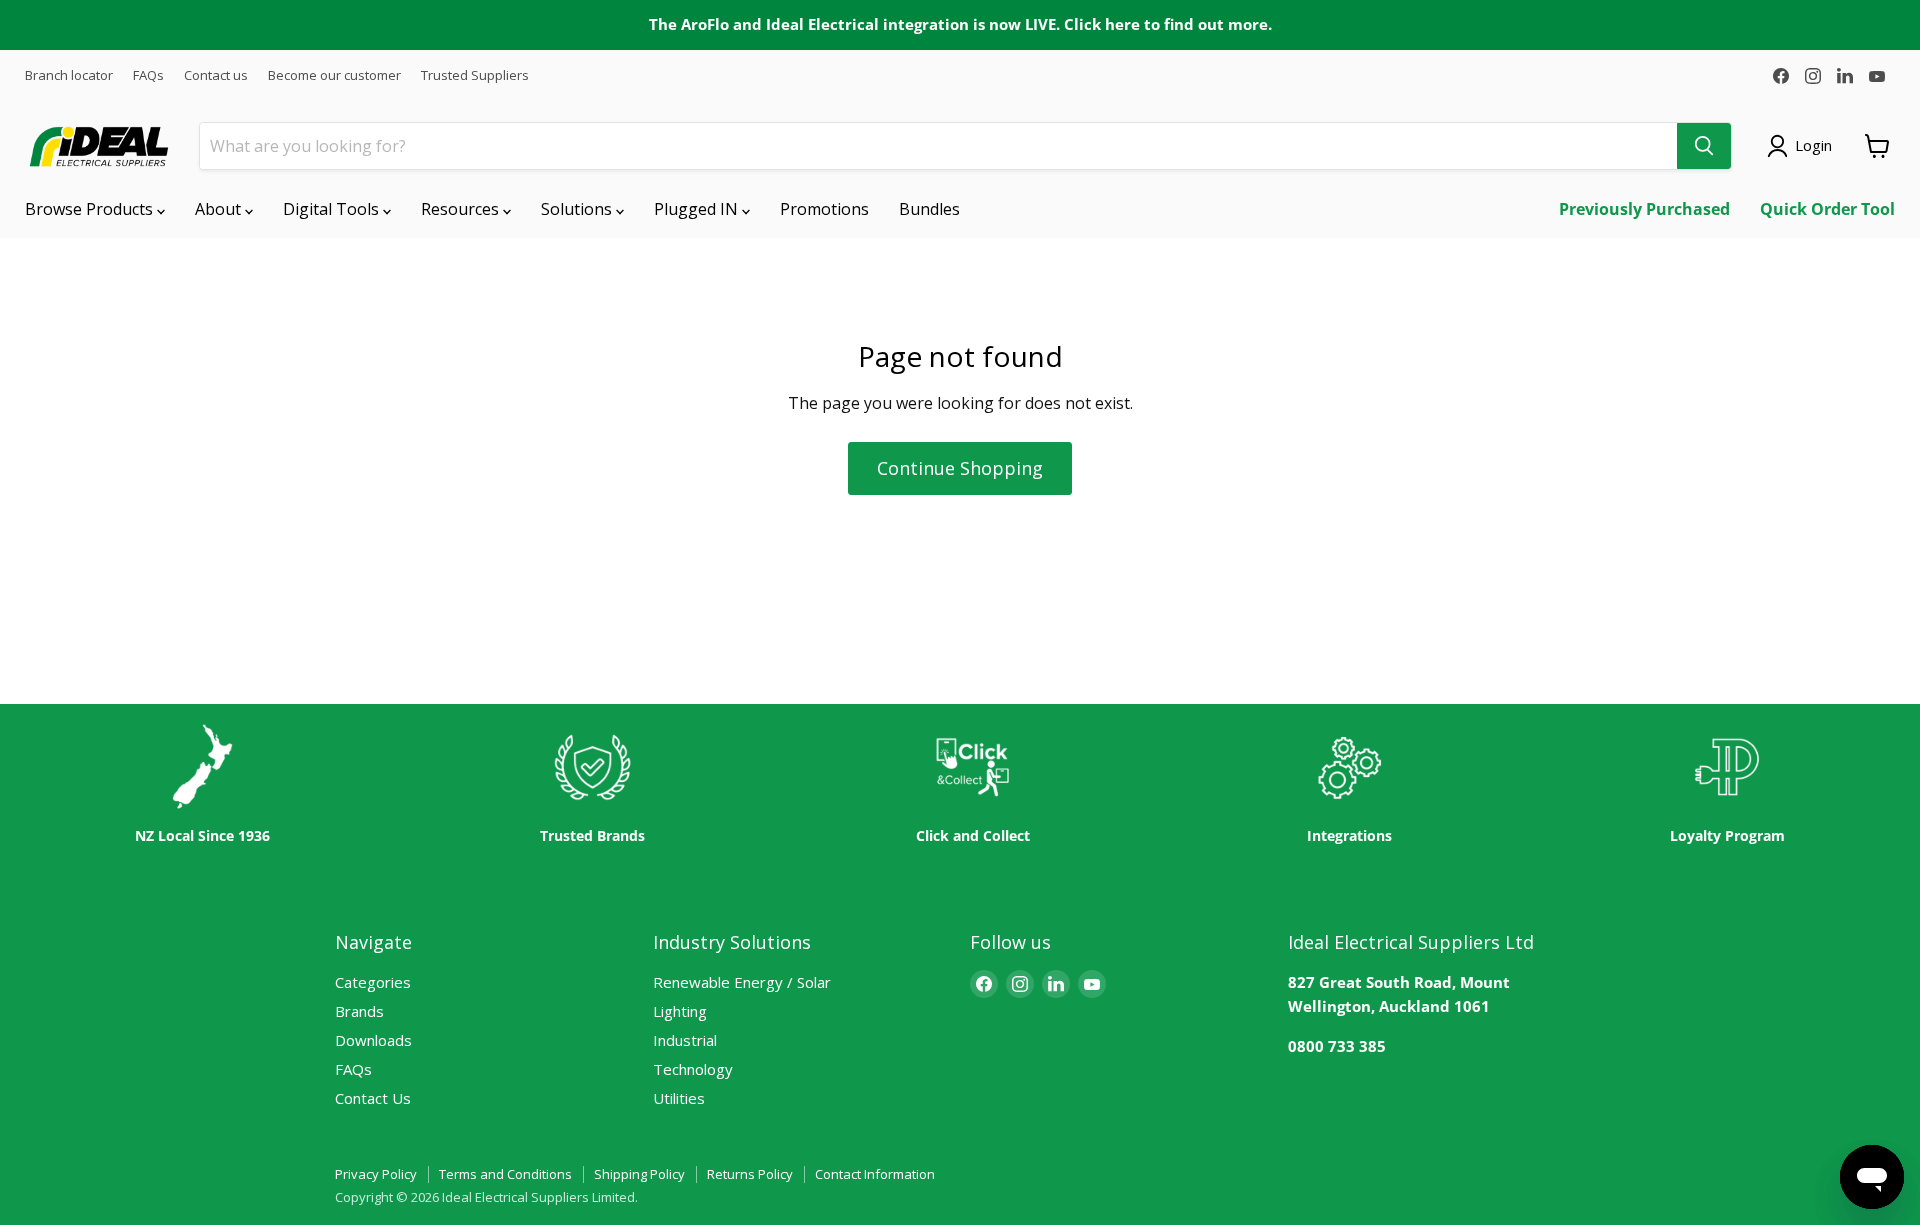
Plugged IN (698, 209)
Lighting (680, 1011)
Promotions (824, 209)
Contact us (216, 75)
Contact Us (373, 1098)
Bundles (929, 209)
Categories (373, 982)
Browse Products (91, 209)
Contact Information (875, 1174)
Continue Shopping (960, 468)
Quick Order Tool (1827, 209)
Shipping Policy (639, 1174)
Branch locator (69, 75)
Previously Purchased (1644, 209)
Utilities (679, 1098)
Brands (359, 1011)
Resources (462, 209)
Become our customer (334, 75)
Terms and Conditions (505, 1174)
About (220, 209)
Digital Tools (333, 209)
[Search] (1704, 146)
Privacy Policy (376, 1174)
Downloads (373, 1040)
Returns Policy (750, 1174)
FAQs (148, 75)
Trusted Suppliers (475, 75)
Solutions (578, 209)
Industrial (685, 1040)
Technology (693, 1069)
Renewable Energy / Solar (742, 982)
